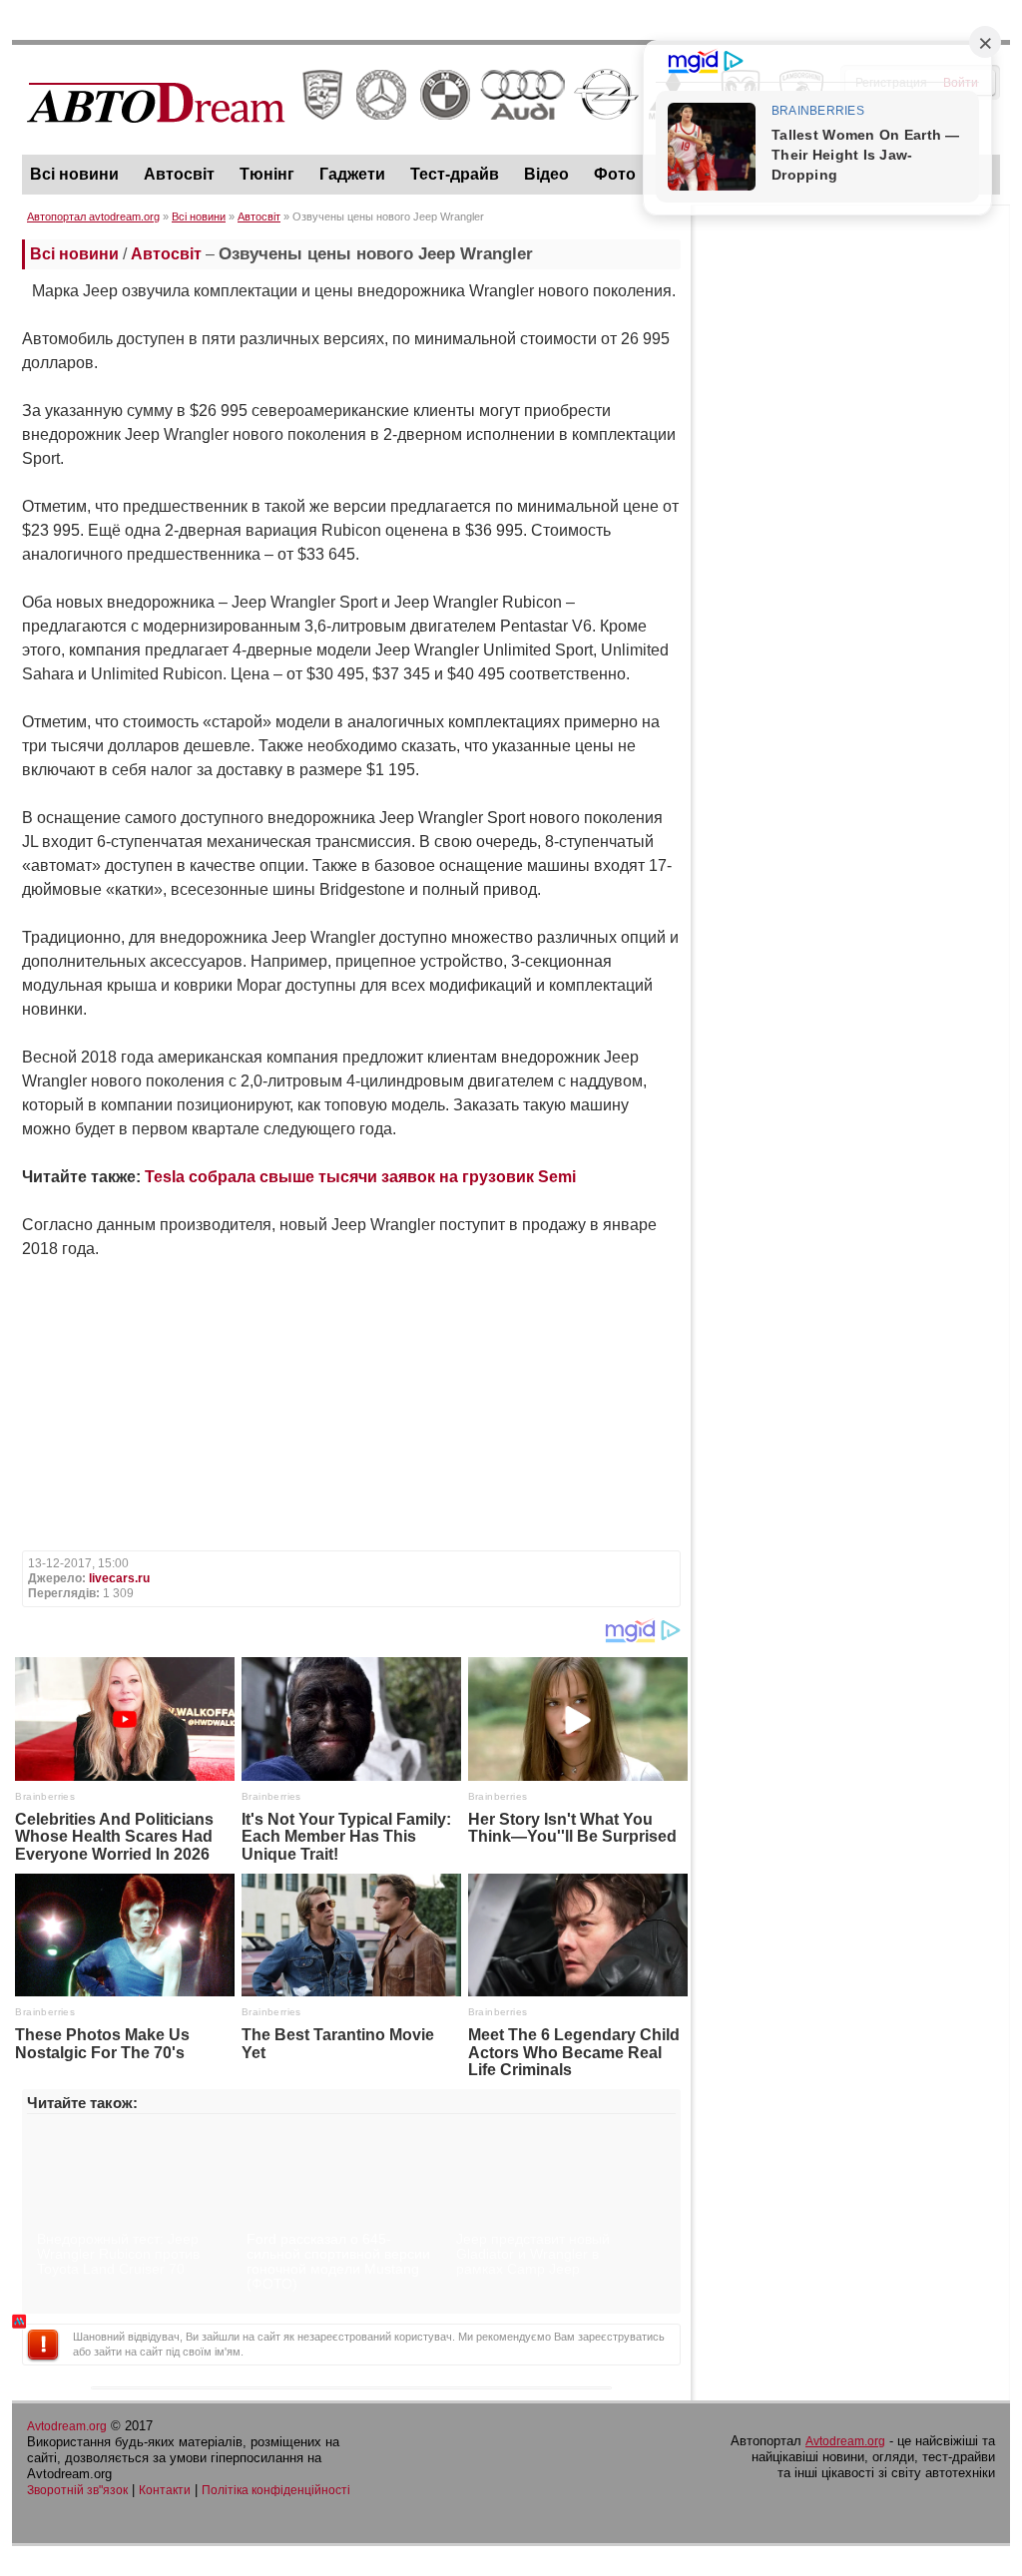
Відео (546, 174)
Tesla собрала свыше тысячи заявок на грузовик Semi (360, 1177)
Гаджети (352, 174)
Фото (615, 174)
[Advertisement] (850, 340)
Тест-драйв (455, 174)
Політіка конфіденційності (276, 2490)
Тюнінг (267, 174)
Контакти (165, 2490)
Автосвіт (179, 174)
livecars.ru (119, 1578)
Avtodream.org (67, 2426)
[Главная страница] (426, 141)
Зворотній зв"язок (77, 2490)
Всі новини (74, 174)
